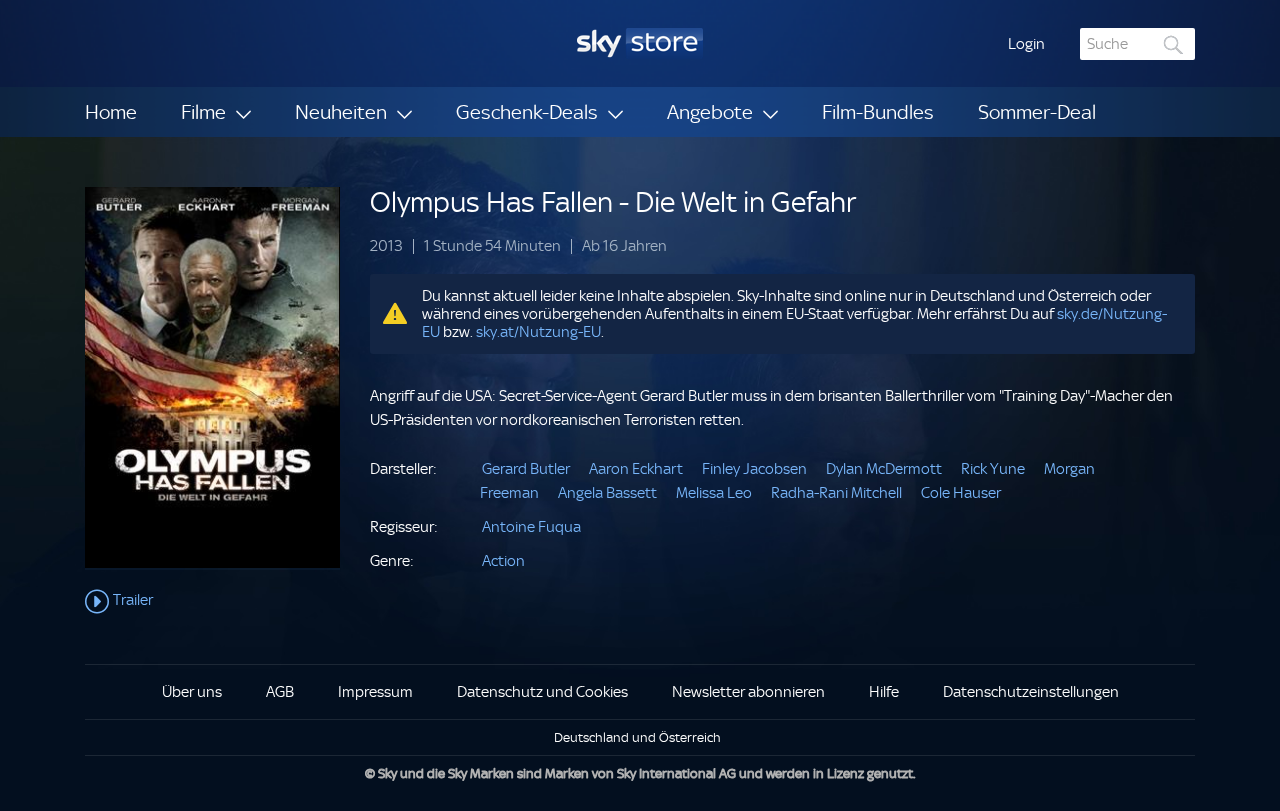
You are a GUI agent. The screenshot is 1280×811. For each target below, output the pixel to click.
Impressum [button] (375, 692)
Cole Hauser (961, 493)
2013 (386, 246)
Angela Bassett (607, 493)
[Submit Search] (1174, 44)
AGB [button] (280, 692)
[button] (1026, 44)
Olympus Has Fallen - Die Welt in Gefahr (613, 202)
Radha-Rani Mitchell (836, 493)
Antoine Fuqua (531, 527)
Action (503, 561)
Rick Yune (993, 469)
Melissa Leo (714, 493)
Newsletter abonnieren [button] (748, 692)
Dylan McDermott (884, 469)
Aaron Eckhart (636, 469)
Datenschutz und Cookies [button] (542, 692)
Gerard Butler (526, 469)
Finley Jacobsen (754, 469)
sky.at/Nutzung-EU (538, 332)
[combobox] (1137, 44)
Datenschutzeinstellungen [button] (1031, 692)
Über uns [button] (192, 692)
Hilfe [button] (884, 692)
